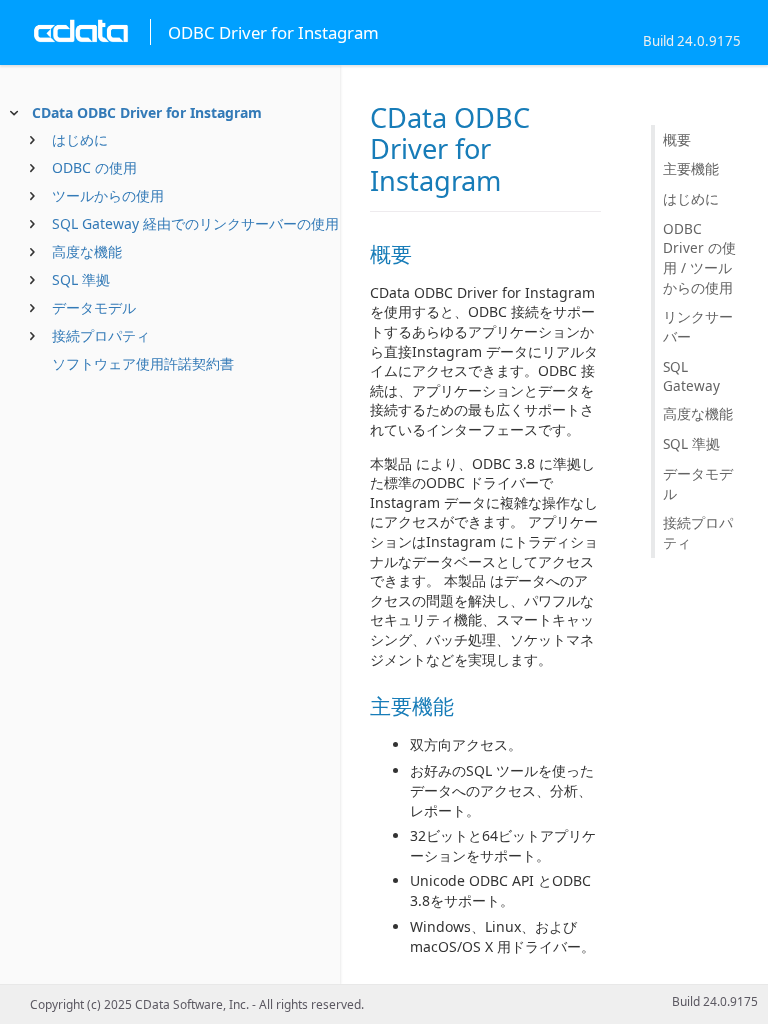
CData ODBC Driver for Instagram (147, 112)
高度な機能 (87, 251)
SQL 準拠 (81, 279)
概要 (677, 139)
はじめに (80, 139)
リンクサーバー (698, 326)
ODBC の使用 (94, 167)
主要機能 (691, 168)
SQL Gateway (691, 376)
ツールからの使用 (108, 195)
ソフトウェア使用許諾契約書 (143, 363)
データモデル (94, 307)
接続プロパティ (101, 335)
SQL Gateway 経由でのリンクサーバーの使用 (195, 223)
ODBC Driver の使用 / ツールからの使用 (699, 258)
